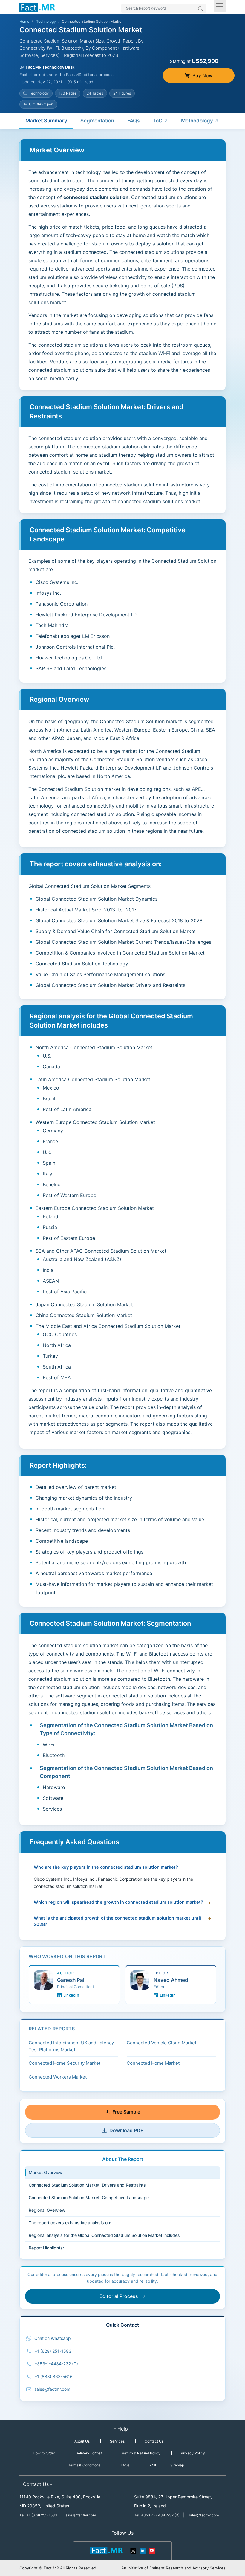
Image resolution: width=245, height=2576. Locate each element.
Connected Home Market (153, 2063)
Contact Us (154, 2441)
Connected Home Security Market (65, 2063)
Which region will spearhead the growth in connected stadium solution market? (118, 1902)
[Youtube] (151, 2550)
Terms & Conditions (84, 2465)
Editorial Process (119, 2296)
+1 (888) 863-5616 (53, 2376)
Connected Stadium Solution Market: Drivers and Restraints (87, 2185)
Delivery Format (89, 2453)
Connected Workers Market (58, 2077)
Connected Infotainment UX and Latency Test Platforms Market (71, 2046)
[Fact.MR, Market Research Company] (37, 7)
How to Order (44, 2453)
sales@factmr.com (52, 2389)
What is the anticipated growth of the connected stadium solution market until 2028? (117, 1921)
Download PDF (126, 2130)
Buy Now (203, 75)
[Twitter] (134, 2550)
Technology (46, 21)
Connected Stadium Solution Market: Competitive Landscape (89, 2198)
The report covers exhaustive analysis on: (70, 2223)
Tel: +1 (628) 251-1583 (39, 2515)
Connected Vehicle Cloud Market (161, 2043)
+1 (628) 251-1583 (53, 2351)
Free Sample (126, 2112)
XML (153, 2465)
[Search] (201, 9)
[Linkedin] (143, 2550)
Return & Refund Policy (141, 2453)
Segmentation (97, 121)
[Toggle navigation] (220, 6)
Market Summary (46, 121)
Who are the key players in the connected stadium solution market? (106, 1867)
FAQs (133, 121)
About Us (82, 2441)
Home (24, 21)
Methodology (197, 121)
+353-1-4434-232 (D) (56, 2364)
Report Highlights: (46, 2248)
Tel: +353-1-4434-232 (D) (157, 2515)
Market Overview (46, 2172)
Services (117, 2441)
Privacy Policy (193, 2453)
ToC (158, 121)
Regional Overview (47, 2210)
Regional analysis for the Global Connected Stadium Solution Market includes (104, 2235)
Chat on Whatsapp (53, 2338)
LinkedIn (71, 1995)
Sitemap (177, 2465)
